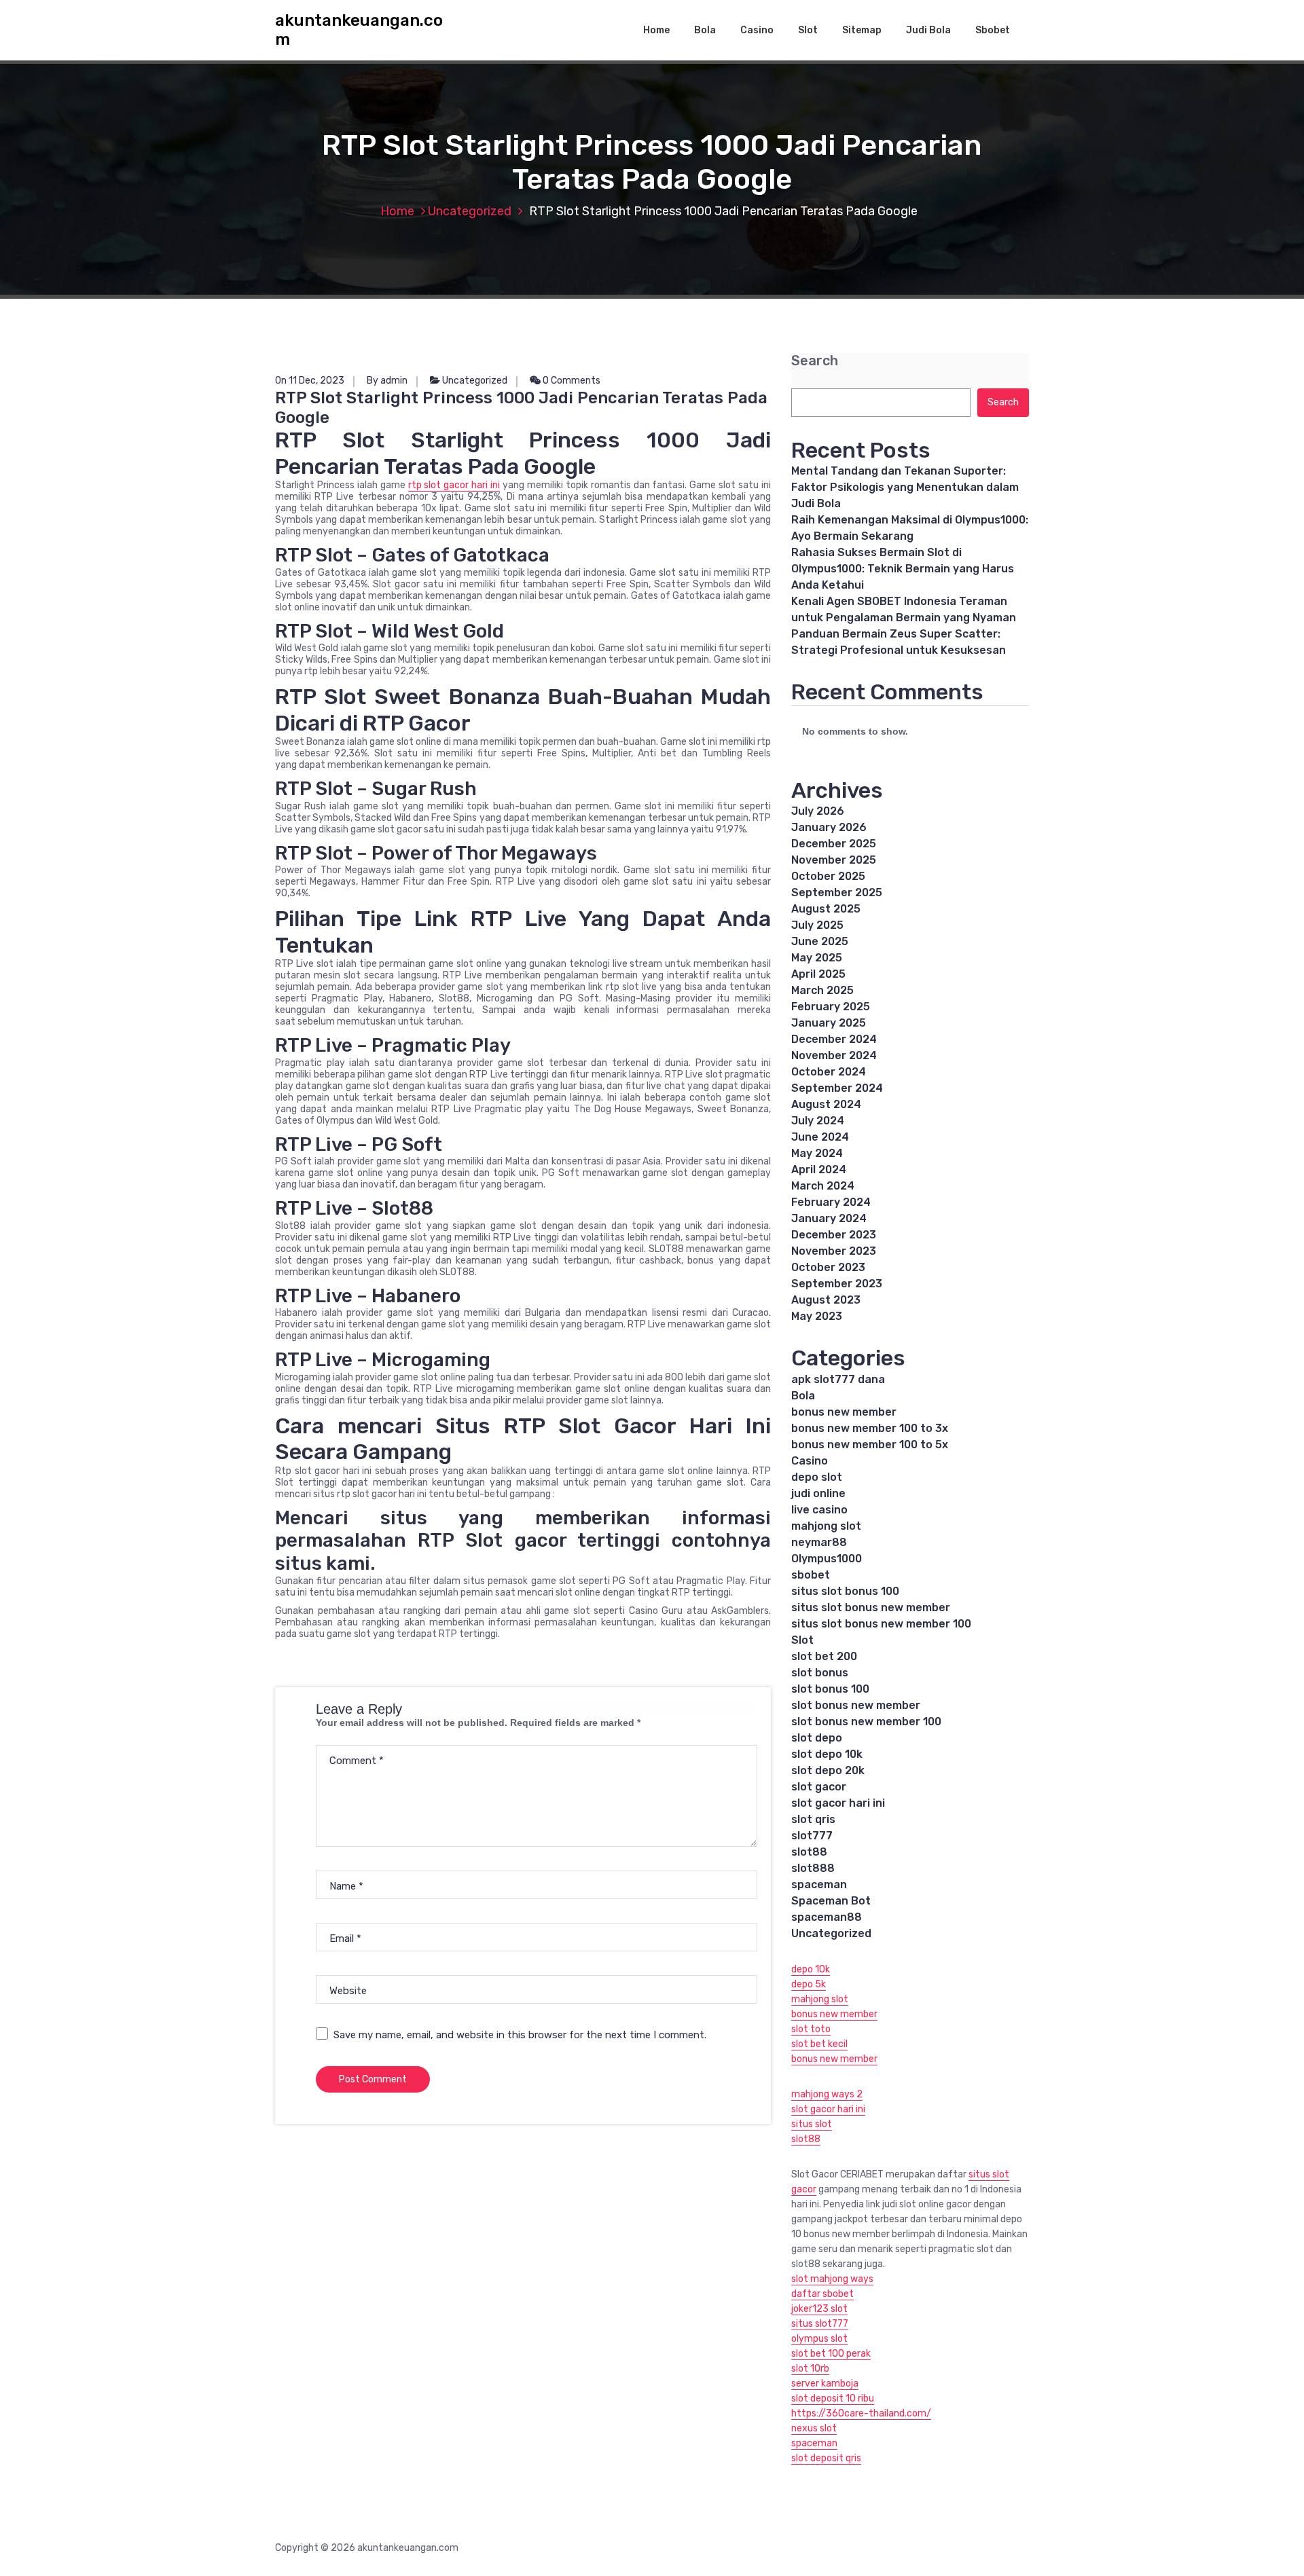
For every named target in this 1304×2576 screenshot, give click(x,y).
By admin (387, 381)
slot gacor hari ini (838, 1803)
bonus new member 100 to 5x (870, 1445)
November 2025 (834, 860)
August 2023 (826, 1300)
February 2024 (831, 1202)
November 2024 (834, 1055)
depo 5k (809, 1984)
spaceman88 (827, 1917)
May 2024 (817, 1153)
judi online (818, 1493)
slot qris (813, 1819)
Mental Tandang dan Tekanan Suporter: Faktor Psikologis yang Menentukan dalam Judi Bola (905, 487)
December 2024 (834, 1039)
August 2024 (826, 1104)
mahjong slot (826, 1526)
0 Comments (570, 381)
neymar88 (819, 1542)
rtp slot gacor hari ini (454, 485)
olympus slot (819, 2339)
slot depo (817, 1738)
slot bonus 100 (830, 1689)
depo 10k (811, 1969)
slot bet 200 (824, 1656)
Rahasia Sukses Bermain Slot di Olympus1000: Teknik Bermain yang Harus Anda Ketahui (903, 569)
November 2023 (834, 1251)
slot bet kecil (819, 2044)
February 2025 (831, 1007)
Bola (705, 30)
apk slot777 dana (838, 1379)
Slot (808, 30)
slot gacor (819, 1787)
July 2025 (817, 925)
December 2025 (834, 844)
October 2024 (829, 1072)
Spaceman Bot (831, 1901)
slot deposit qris (826, 2458)
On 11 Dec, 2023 (310, 381)
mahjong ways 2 (827, 2094)
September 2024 (837, 1088)
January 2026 (829, 827)
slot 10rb (810, 2369)
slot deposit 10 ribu (833, 2398)
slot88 (809, 1852)
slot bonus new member (856, 1705)
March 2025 (822, 990)
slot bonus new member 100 (866, 1722)
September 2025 (837, 893)
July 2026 (818, 811)
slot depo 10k (827, 1754)
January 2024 (829, 1218)
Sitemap (862, 30)
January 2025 (829, 1023)
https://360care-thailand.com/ (861, 2413)
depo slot (817, 1477)
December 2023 (834, 1235)
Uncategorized (470, 211)
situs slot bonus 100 (845, 1591)
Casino (757, 30)
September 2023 (837, 1284)
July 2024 (818, 1121)
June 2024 (820, 1137)
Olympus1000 (827, 1559)
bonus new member (844, 1412)
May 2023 (817, 1316)
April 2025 (818, 974)
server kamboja (825, 2384)
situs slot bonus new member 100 (881, 1624)
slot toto (811, 2029)
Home (656, 30)
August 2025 (826, 909)
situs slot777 (820, 2324)
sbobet (811, 1575)
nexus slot (814, 2428)
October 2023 (828, 1267)
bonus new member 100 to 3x (870, 1428)
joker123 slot (819, 2309)
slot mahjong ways (832, 2279)
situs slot (812, 2124)
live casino (819, 1510)
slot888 (813, 1868)
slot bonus (820, 1673)
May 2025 (817, 958)
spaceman (819, 1884)
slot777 (812, 1836)
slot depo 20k (828, 1770)
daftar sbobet (822, 2294)
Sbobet (993, 30)
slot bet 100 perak (831, 2354)
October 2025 (828, 876)
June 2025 (820, 941)
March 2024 (823, 1186)
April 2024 (819, 1170)
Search (815, 361)
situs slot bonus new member (871, 1607)
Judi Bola (928, 30)
